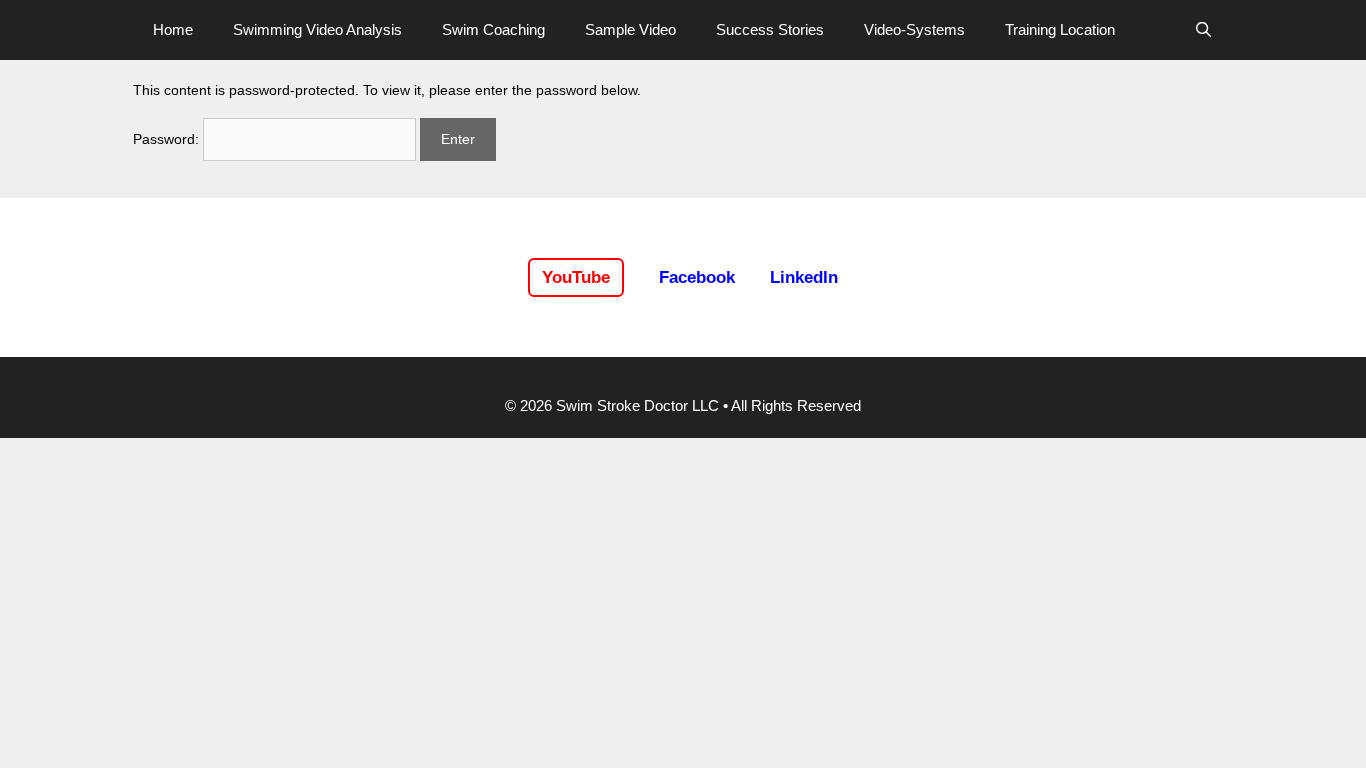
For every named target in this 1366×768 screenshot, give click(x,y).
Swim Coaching (493, 29)
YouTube (576, 277)
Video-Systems (914, 29)
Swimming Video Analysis (317, 29)
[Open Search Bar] (1203, 30)
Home (173, 29)
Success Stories (770, 29)
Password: (168, 139)
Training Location (1060, 29)
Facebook (697, 277)
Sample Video (630, 29)
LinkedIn (804, 277)
